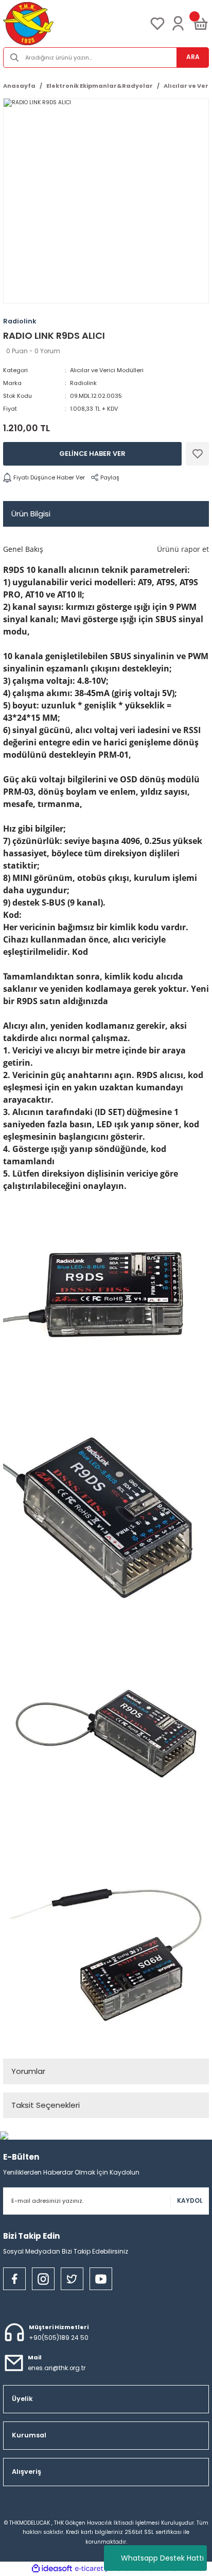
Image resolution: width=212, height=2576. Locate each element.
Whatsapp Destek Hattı (162, 2558)
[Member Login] (178, 24)
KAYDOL (190, 2201)
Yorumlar (28, 2071)
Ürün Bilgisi (31, 514)
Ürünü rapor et (183, 549)
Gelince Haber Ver (92, 454)
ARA (193, 57)
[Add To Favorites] (197, 454)
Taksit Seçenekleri (46, 2105)
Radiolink (83, 383)
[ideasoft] (52, 2569)
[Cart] (201, 24)
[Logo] (28, 24)
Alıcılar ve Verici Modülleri (107, 370)
